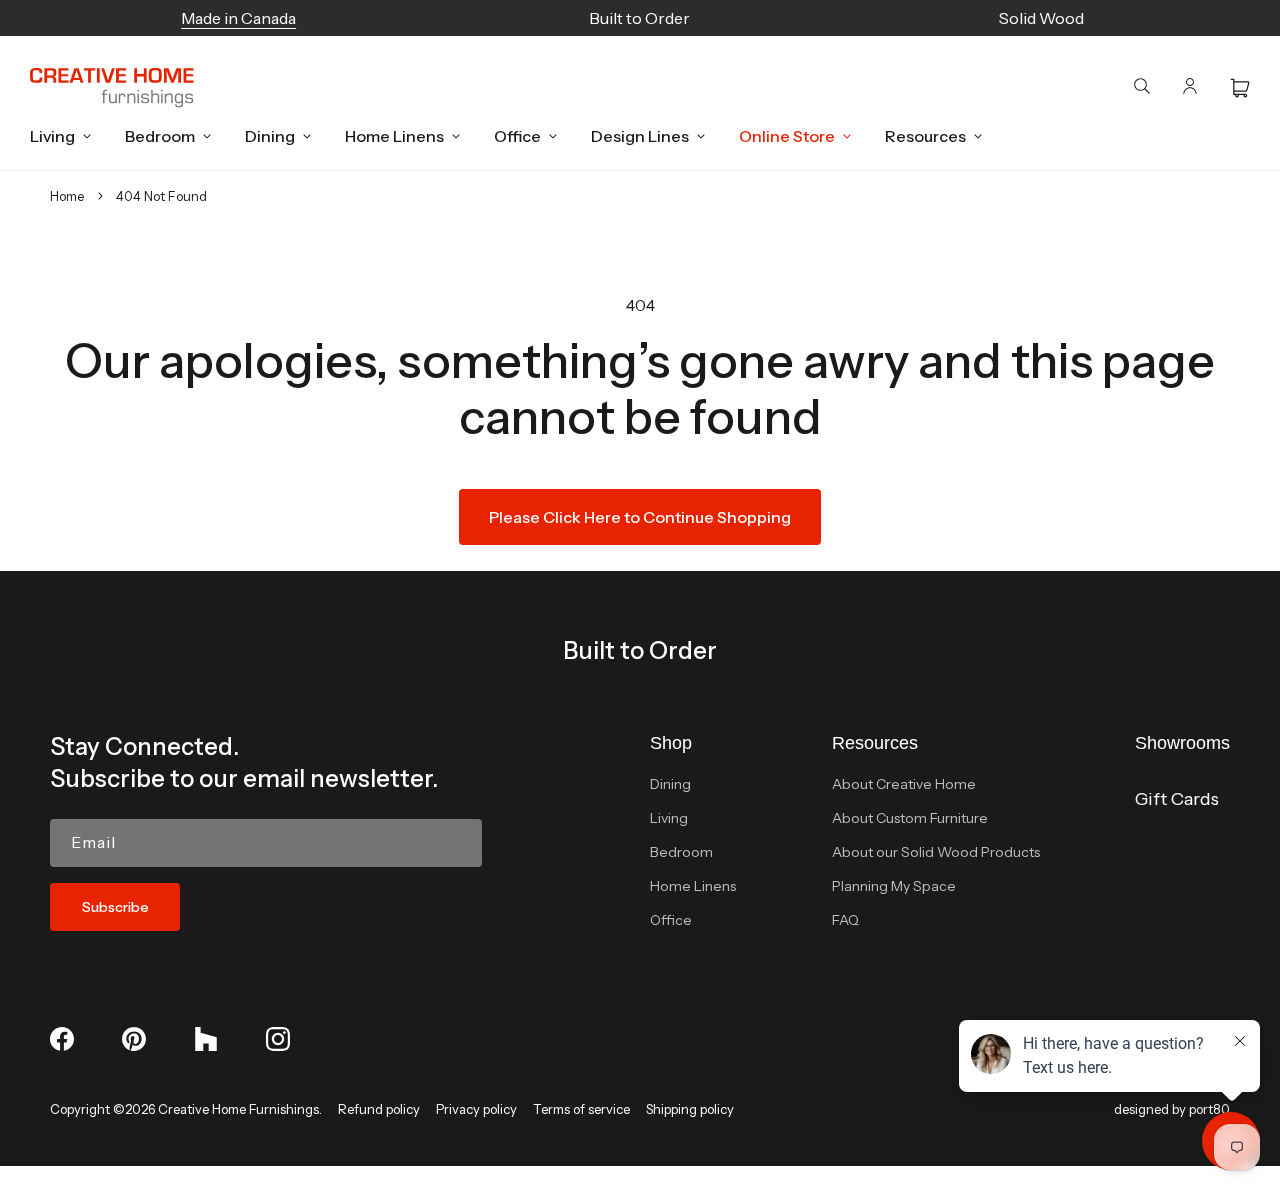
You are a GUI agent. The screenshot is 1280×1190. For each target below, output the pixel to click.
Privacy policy (476, 1109)
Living (669, 818)
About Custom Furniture (910, 818)
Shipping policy (690, 1109)
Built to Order (640, 650)
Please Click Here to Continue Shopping (640, 517)
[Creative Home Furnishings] (112, 88)
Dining (670, 784)
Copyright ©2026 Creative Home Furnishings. (186, 1109)
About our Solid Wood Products (936, 852)
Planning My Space (894, 886)
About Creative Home (904, 784)
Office (671, 920)
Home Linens (693, 886)
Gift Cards (1177, 799)
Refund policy (379, 1109)
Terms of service (581, 1109)
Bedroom (681, 852)
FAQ (845, 920)
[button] (55, 136)
